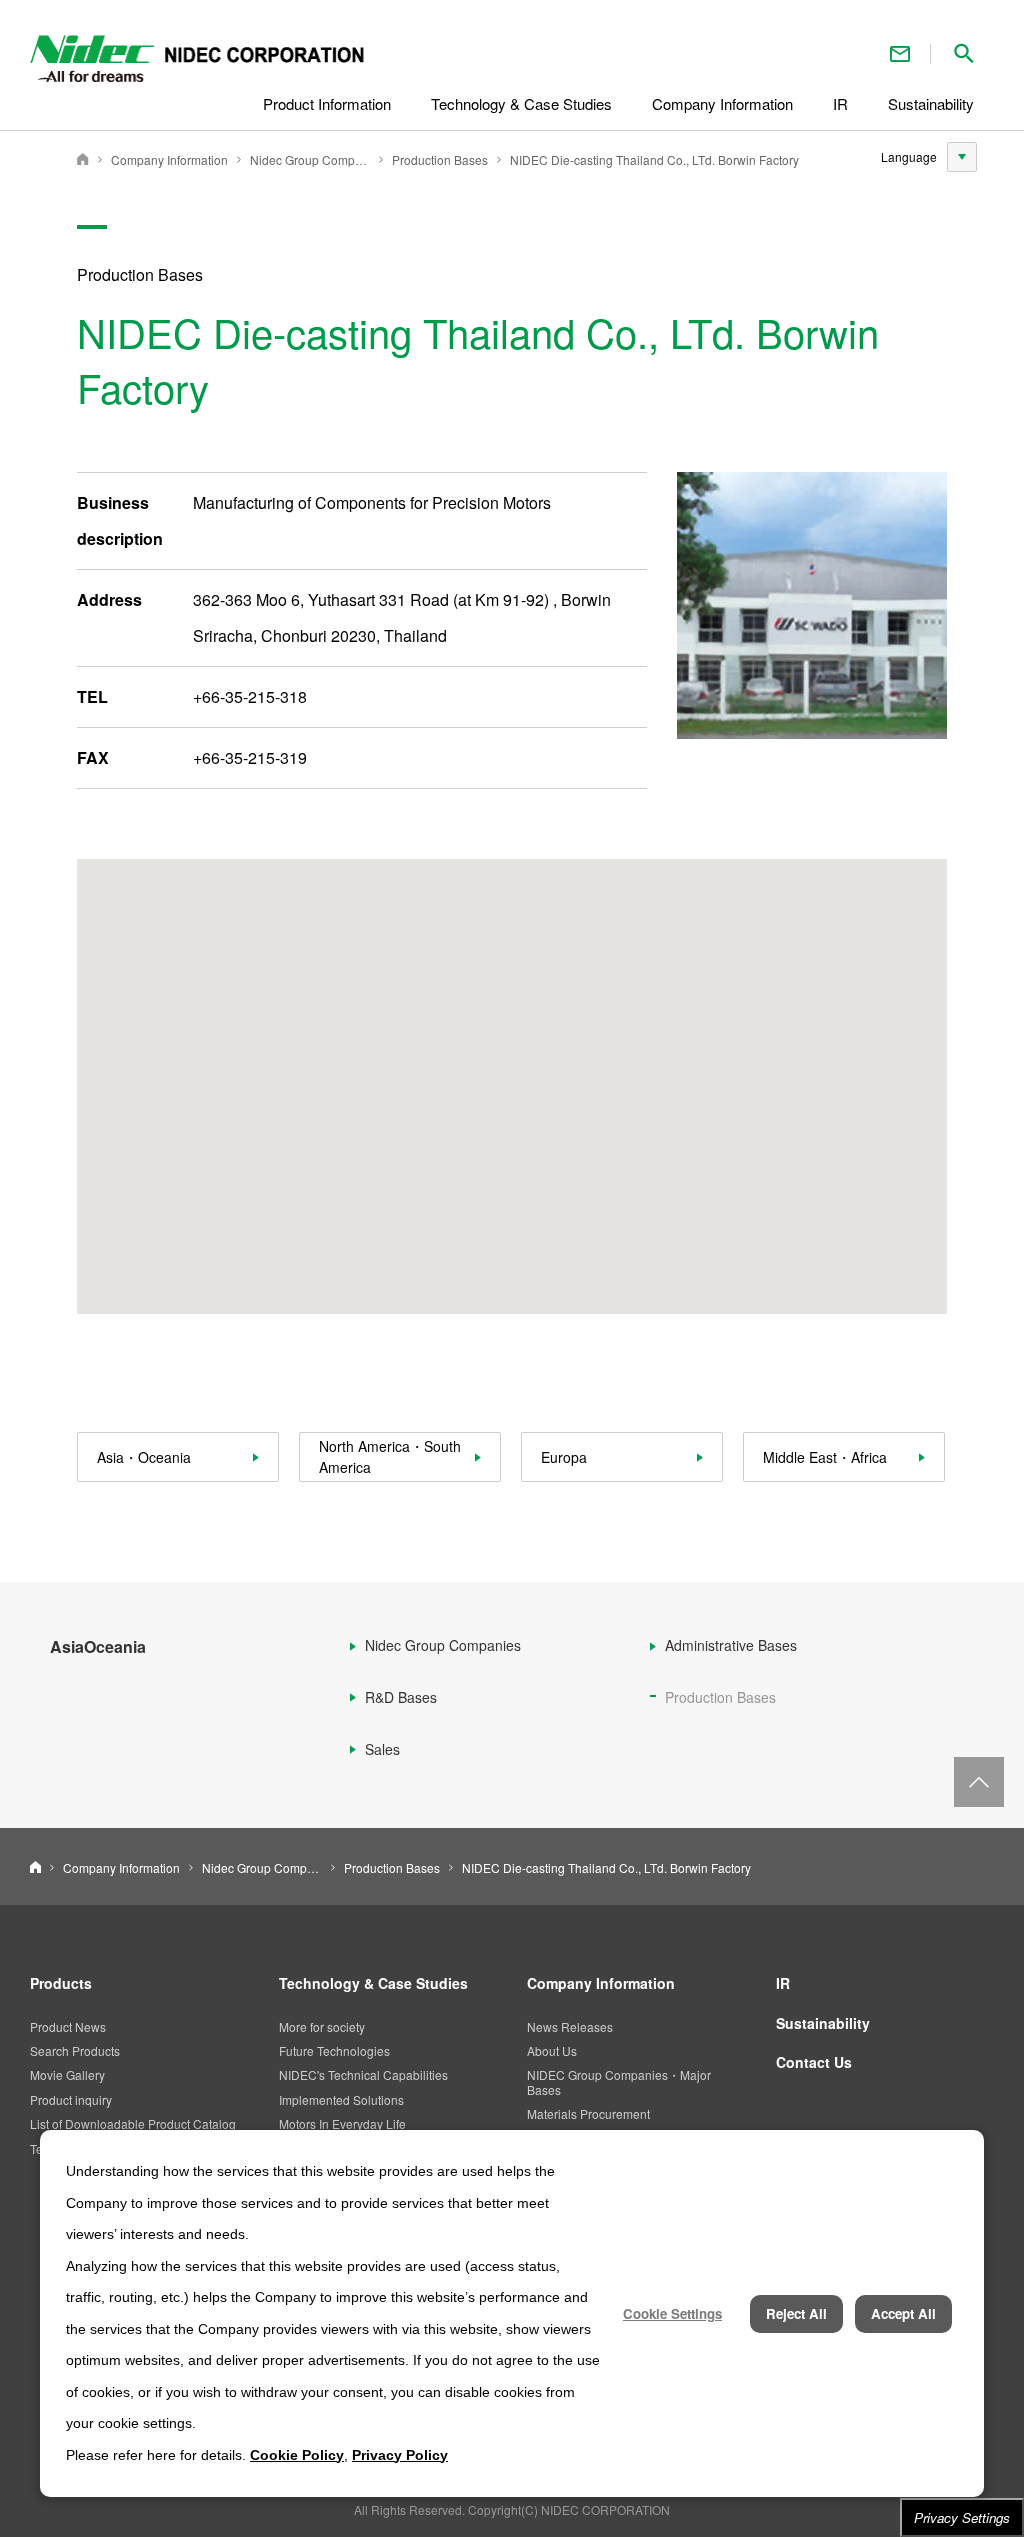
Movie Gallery (67, 2074)
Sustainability (823, 2023)
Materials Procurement (588, 2113)
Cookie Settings (672, 2313)
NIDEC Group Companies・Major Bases (619, 2081)
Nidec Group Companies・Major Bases (310, 159)
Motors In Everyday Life (342, 2123)
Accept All (903, 2313)
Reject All (796, 2313)
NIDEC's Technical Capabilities (363, 2074)
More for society (322, 2026)
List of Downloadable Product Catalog (133, 2123)
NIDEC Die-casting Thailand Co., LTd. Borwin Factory (654, 159)
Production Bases (440, 159)
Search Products (75, 2050)
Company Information (169, 159)
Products (61, 1983)
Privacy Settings (962, 2517)
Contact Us (900, 53)
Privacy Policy (400, 2455)
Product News (68, 2026)
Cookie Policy (297, 2455)
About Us (552, 2050)
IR (783, 1983)
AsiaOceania (98, 1646)
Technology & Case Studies (373, 1983)
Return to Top (979, 1782)
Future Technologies (334, 2050)
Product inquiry (71, 2099)
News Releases (570, 2026)
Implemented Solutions (341, 2099)
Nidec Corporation (83, 159)
